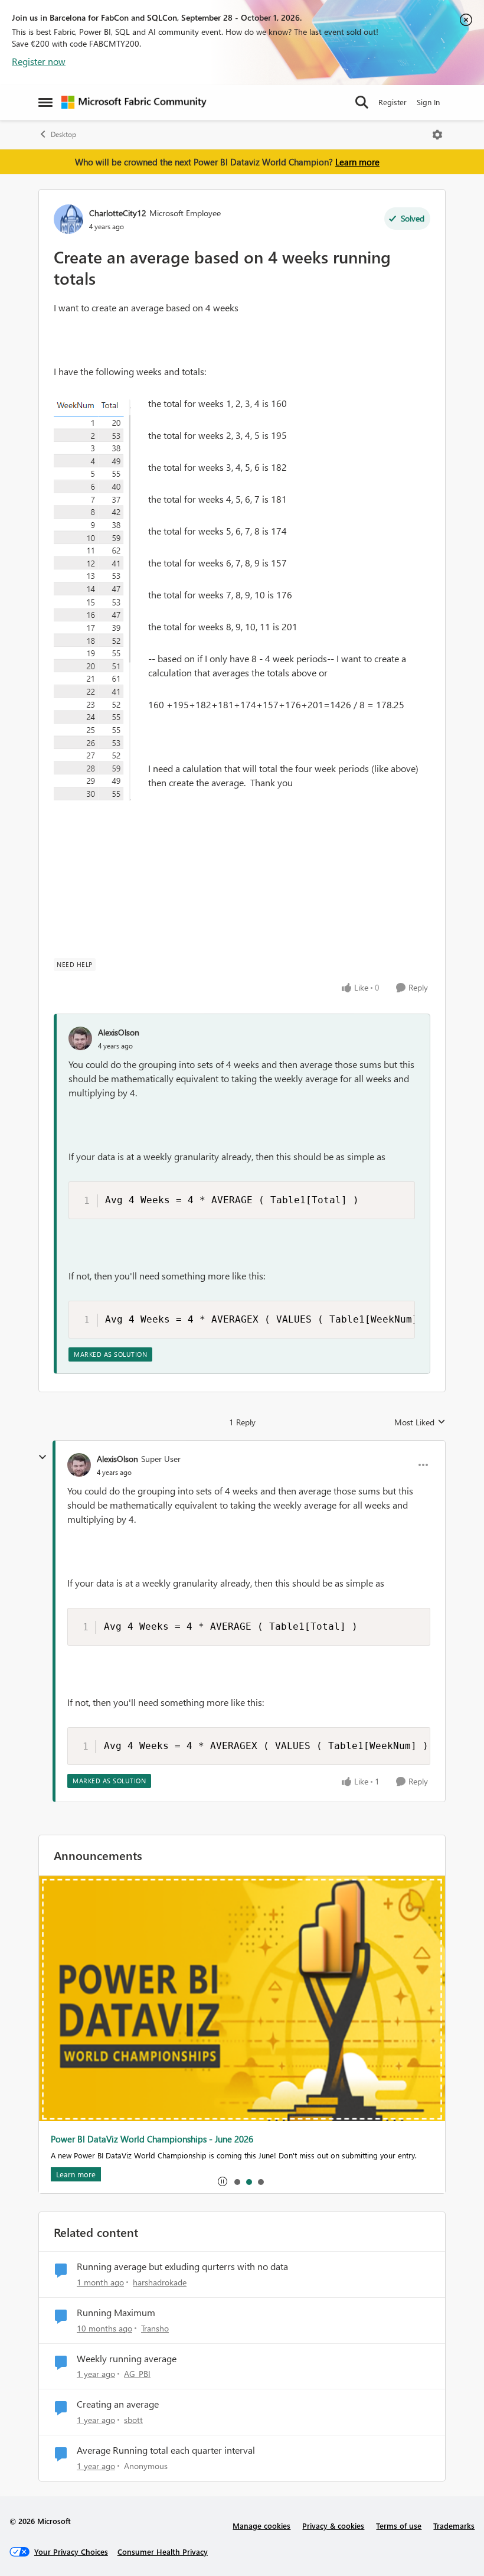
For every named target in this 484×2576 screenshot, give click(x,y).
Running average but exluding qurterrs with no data (182, 2266)
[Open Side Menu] (45, 102)
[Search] (362, 102)
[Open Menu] (437, 135)
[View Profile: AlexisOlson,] (80, 1038)
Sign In (428, 102)
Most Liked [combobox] (420, 1422)
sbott (133, 2420)
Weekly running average (127, 2359)
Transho (155, 2328)
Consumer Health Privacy (163, 2551)
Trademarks (454, 2525)
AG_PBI (137, 2374)
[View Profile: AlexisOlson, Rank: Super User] (79, 1465)
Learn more (357, 162)
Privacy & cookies (333, 2525)
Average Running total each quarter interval (166, 2450)
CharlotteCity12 (118, 213)
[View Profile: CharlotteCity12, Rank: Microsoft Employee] (68, 219)
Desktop (63, 134)
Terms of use (399, 2525)
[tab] (237, 2181)
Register (393, 102)
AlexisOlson (119, 1032)
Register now (39, 61)
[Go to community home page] (134, 102)
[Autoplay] (223, 2181)
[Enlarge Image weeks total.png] (92, 600)
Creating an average (118, 2404)
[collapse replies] (42, 1457)
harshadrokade (160, 2282)
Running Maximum (116, 2313)
